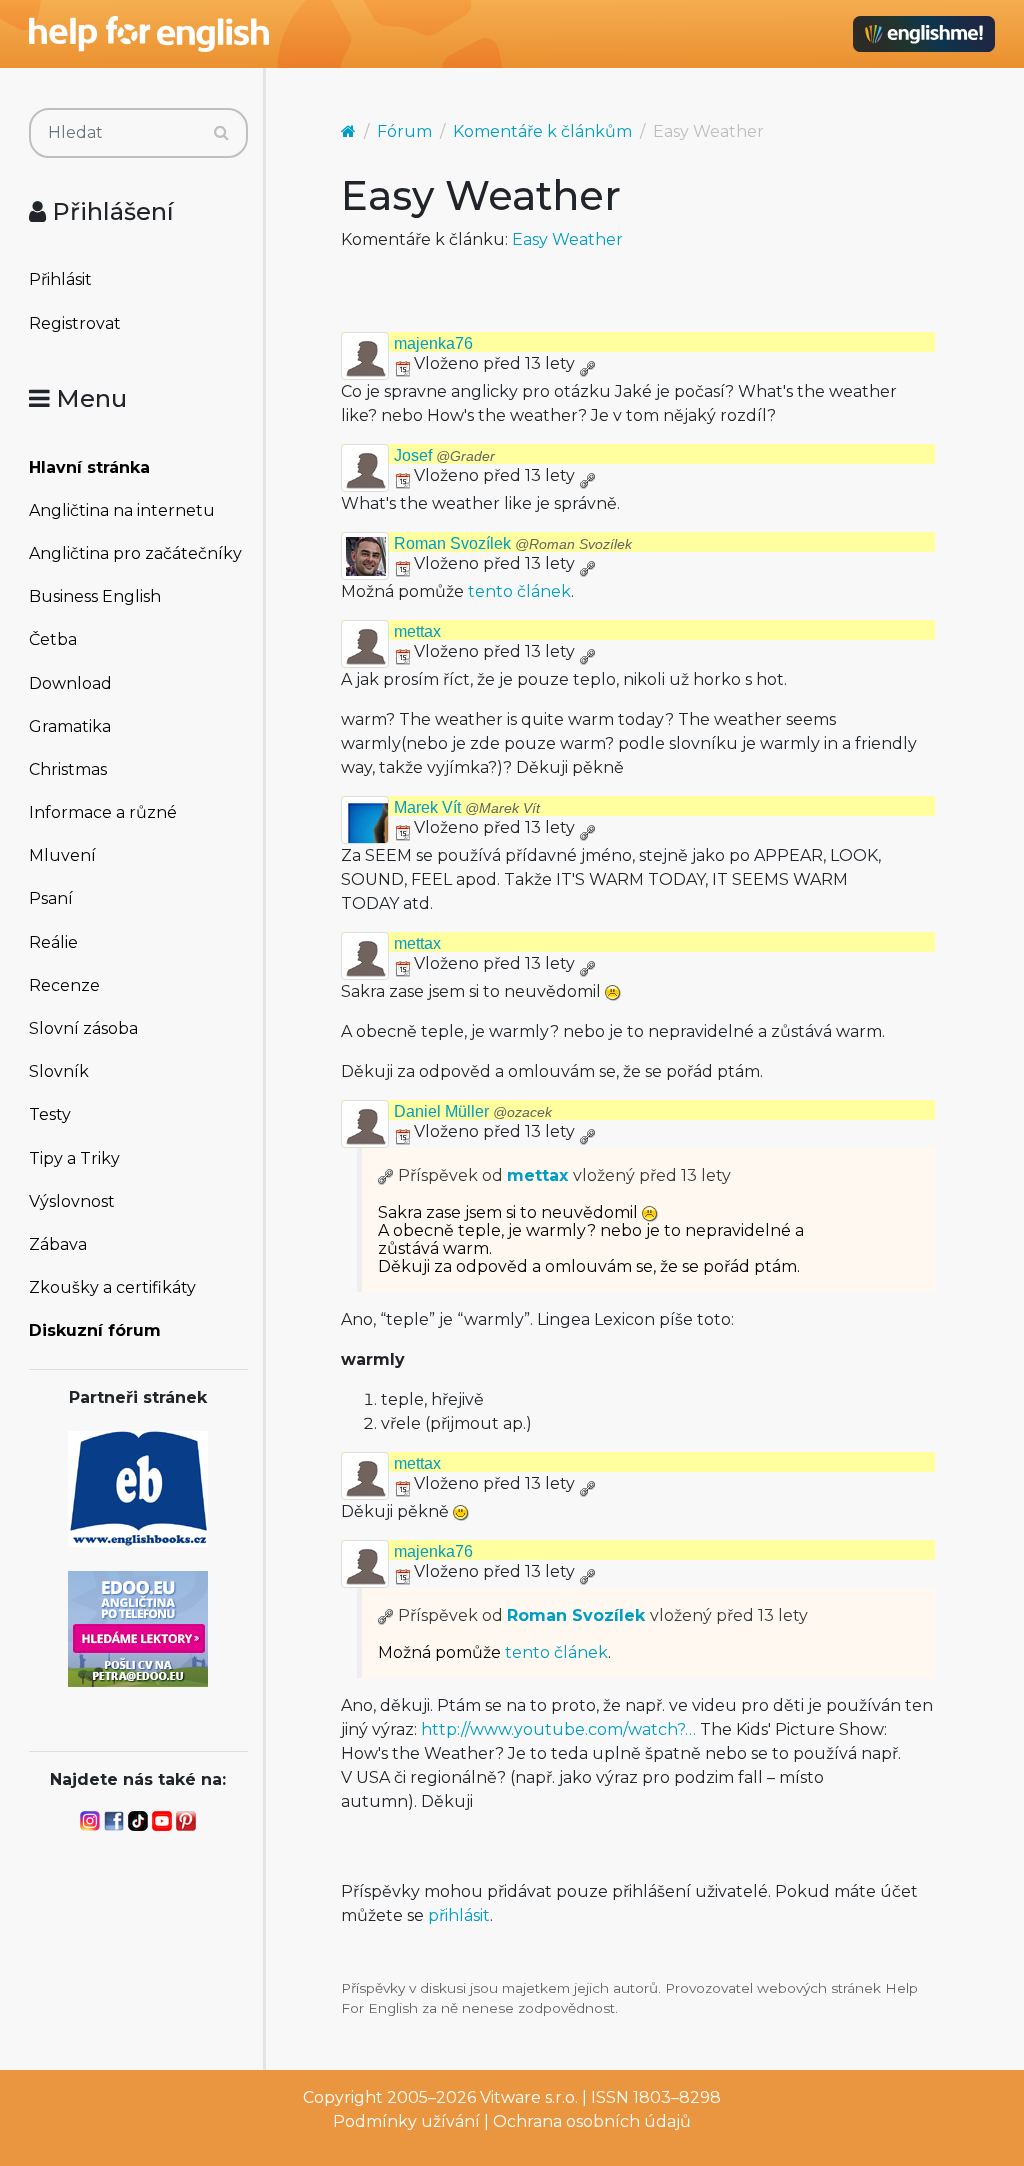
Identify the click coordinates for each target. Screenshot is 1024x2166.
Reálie (53, 942)
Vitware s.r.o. (529, 2097)
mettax (417, 631)
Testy (50, 1114)
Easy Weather (567, 239)
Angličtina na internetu (122, 510)
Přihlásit (60, 279)
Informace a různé (103, 812)
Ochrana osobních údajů (592, 2121)
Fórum (404, 131)
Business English (95, 596)
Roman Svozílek (513, 543)
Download (70, 683)
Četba (53, 639)
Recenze (64, 985)
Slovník (59, 1071)
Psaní (51, 898)
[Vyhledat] (221, 133)
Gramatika (70, 726)
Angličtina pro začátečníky (135, 553)
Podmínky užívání (406, 2121)
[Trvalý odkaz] (587, 363)
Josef (444, 455)
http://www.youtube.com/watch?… (558, 1729)
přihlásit (459, 1915)
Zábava (58, 1244)
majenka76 (433, 343)
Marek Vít (467, 807)
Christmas (68, 769)
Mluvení (62, 855)
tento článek (519, 591)
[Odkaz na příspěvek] (386, 1175)
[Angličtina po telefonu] (138, 1627)
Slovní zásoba (83, 1028)
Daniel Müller (473, 1111)
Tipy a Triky (74, 1158)
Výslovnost (72, 1201)
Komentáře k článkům (542, 131)
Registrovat (75, 323)
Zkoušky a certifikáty (112, 1287)
